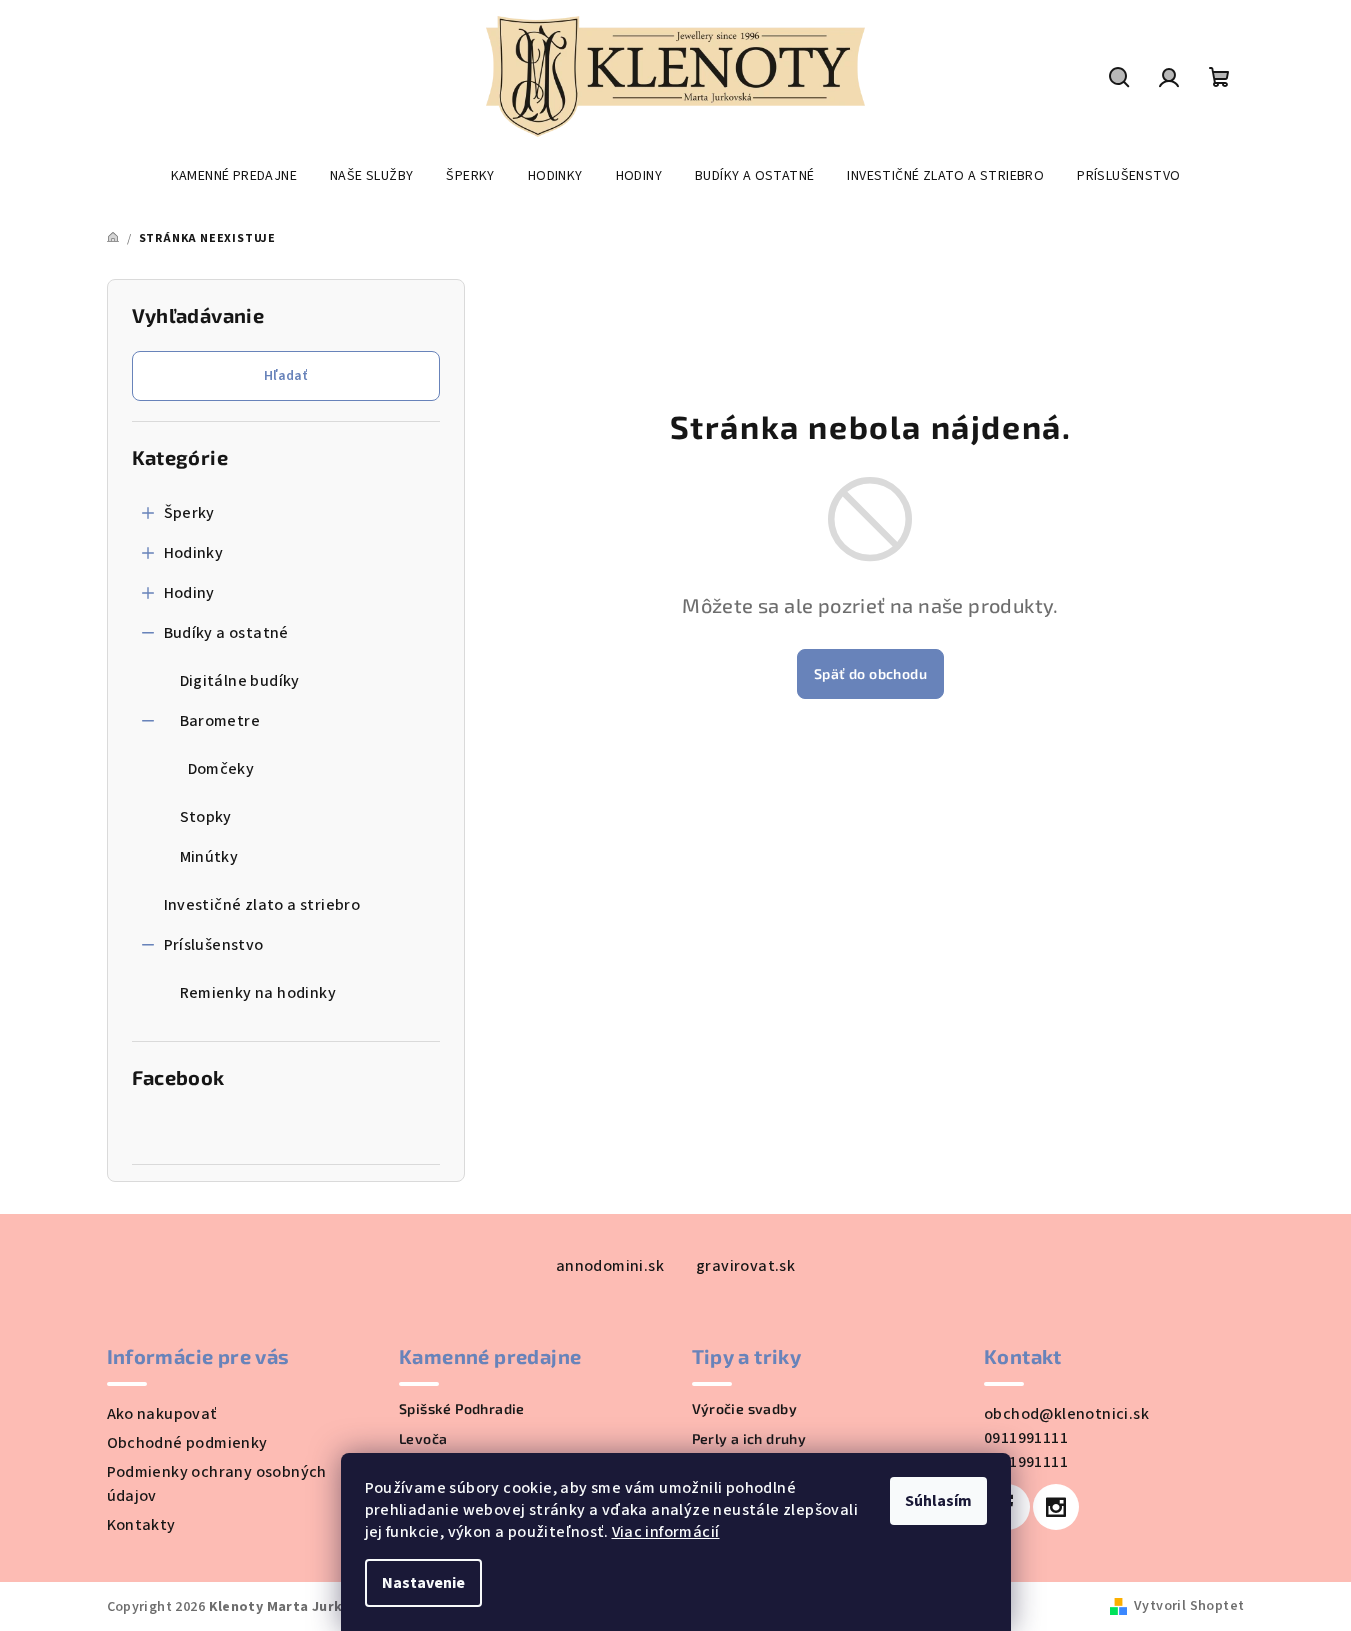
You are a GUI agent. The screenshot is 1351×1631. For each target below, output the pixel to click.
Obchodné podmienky (187, 1443)
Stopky (206, 817)
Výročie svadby (745, 1409)
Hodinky (194, 553)
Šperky (189, 513)
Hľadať (285, 376)
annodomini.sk (610, 1266)
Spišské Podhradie (462, 1409)
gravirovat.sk (745, 1266)
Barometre (220, 721)
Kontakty (141, 1525)
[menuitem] (234, 176)
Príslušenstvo (214, 945)
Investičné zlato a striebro (262, 905)
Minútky (209, 857)
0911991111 (1026, 1438)
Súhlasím (938, 1501)
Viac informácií (666, 1532)
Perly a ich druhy (749, 1439)
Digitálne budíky (240, 681)
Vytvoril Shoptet (1189, 1606)
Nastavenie (423, 1583)
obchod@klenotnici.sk (1066, 1414)
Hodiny (189, 593)
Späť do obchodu (870, 673)
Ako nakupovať (162, 1414)
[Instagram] (1056, 1507)
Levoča (423, 1439)
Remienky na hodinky (258, 993)
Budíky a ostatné (226, 633)
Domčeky (221, 769)
